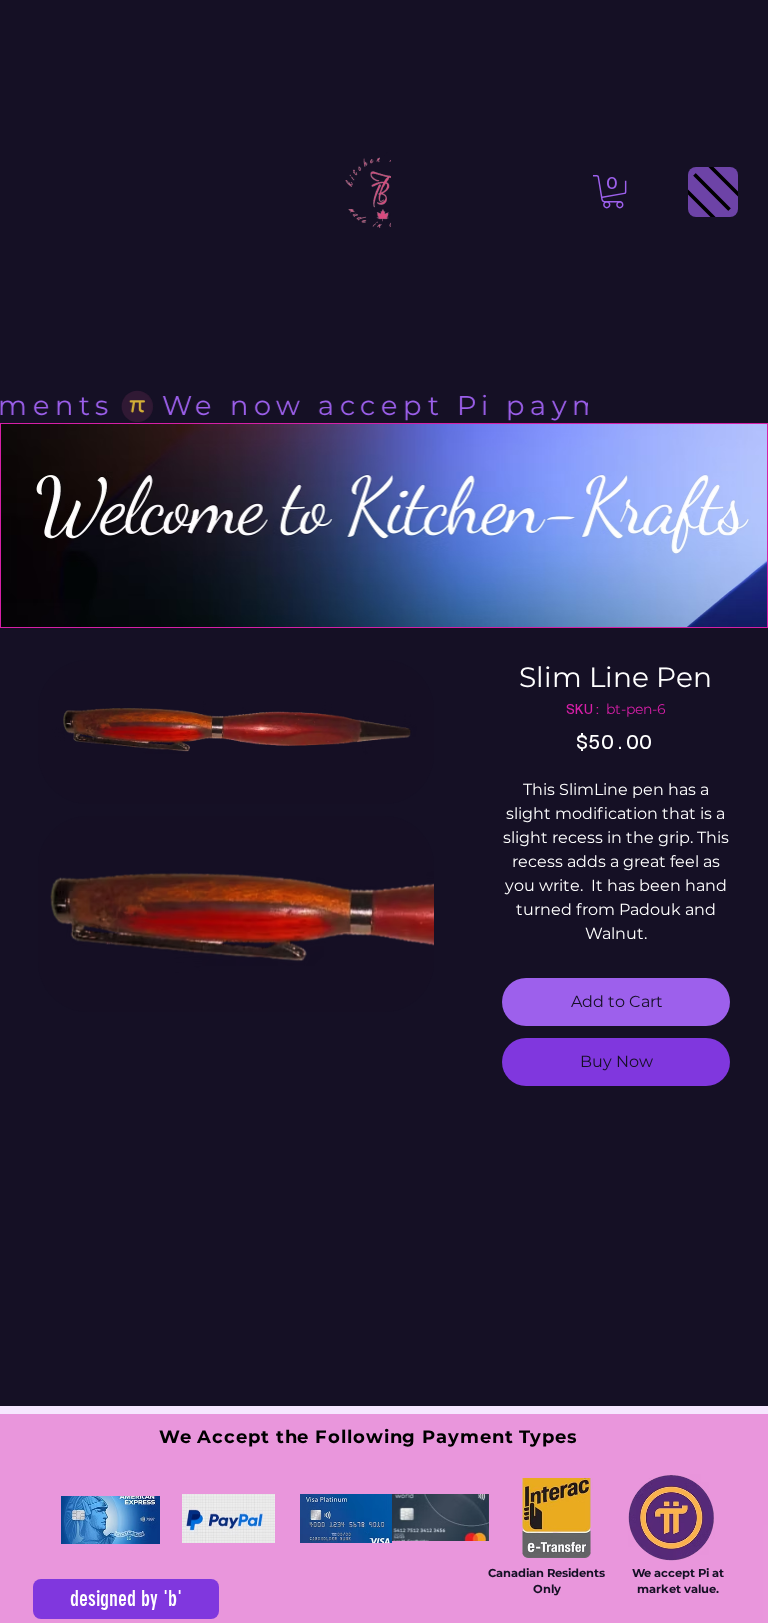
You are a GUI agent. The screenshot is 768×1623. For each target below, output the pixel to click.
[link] (613, 191)
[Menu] (713, 192)
